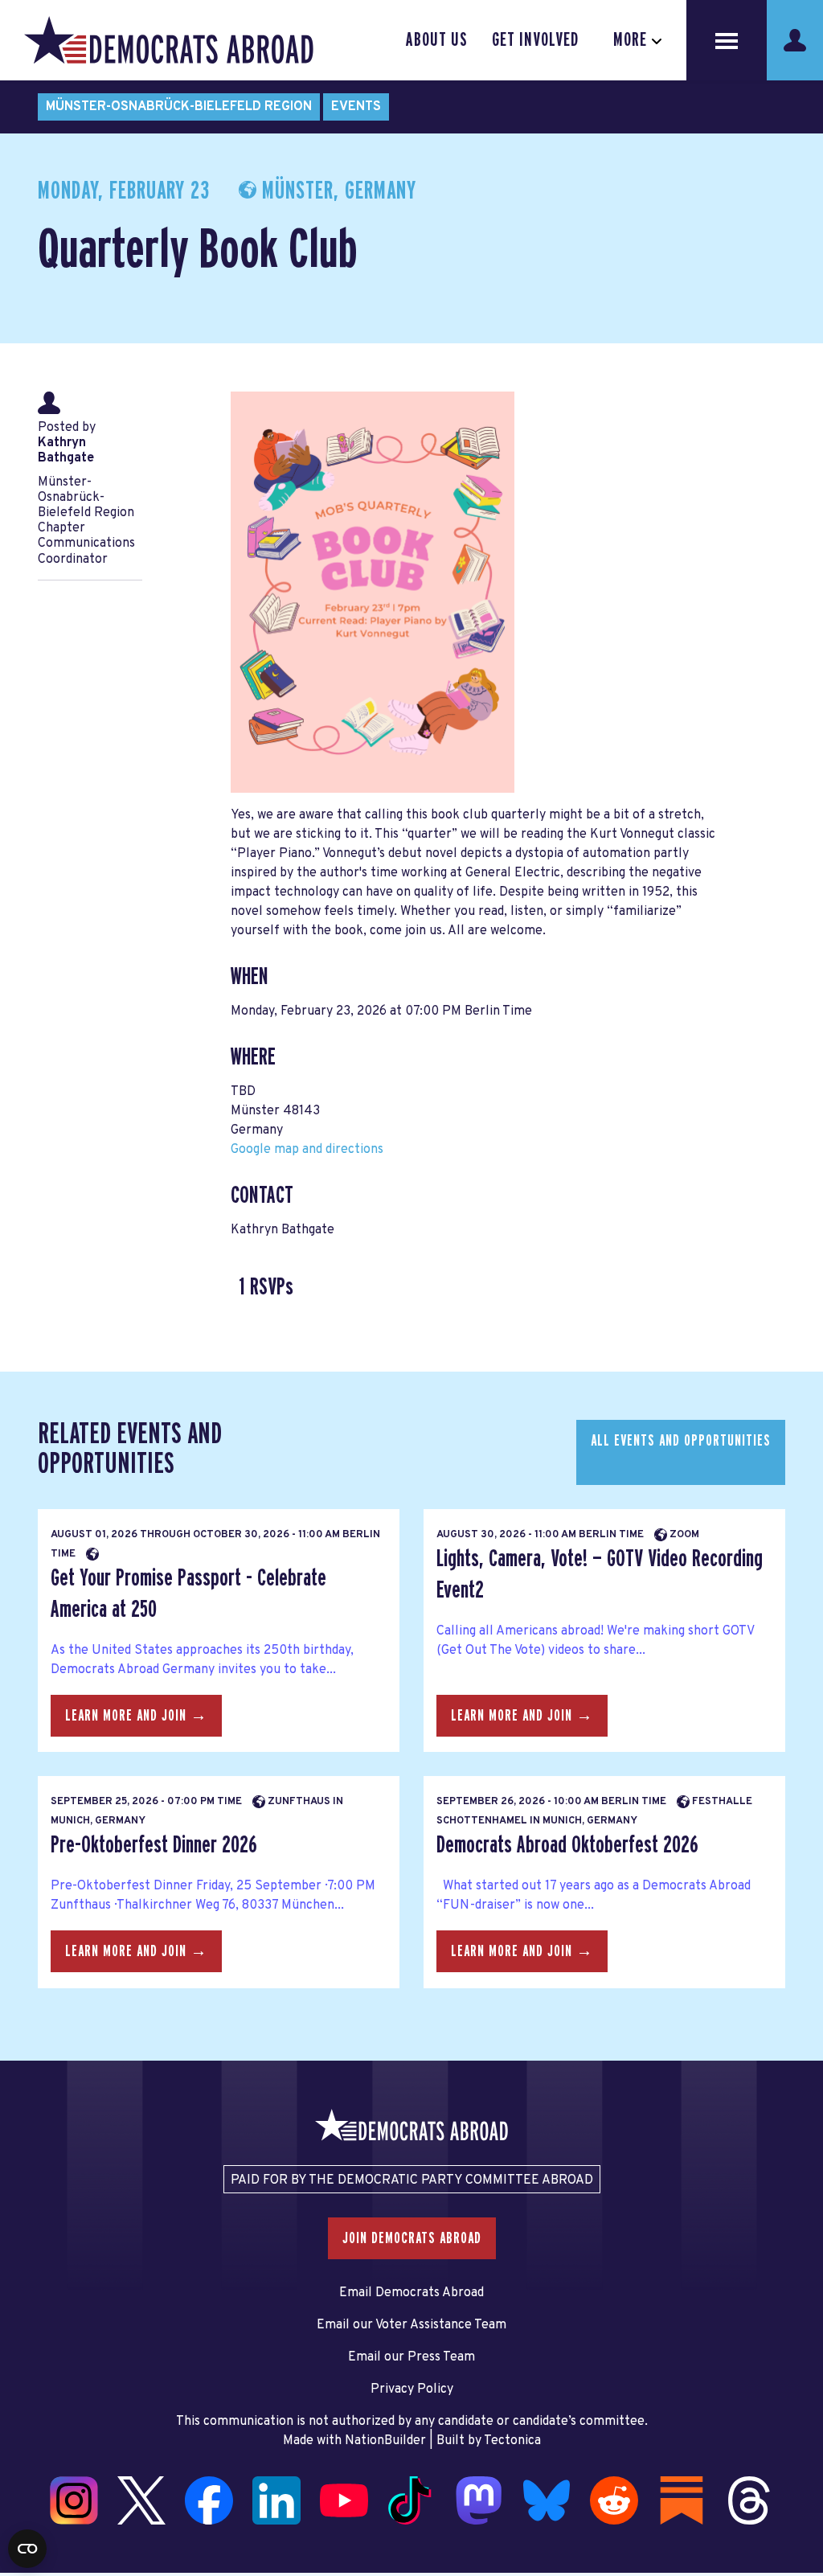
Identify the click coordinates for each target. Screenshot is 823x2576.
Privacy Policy (412, 2389)
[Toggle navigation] (727, 40)
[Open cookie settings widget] (27, 2549)
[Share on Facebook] (17, 2415)
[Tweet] (17, 2449)
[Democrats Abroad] (169, 40)
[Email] (17, 2517)
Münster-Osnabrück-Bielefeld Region (179, 107)
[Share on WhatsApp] (17, 2483)
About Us (437, 40)
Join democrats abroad (412, 2238)
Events (356, 107)
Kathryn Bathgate (66, 451)
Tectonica (512, 2441)
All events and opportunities (681, 1441)
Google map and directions (307, 1150)
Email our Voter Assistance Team (411, 2325)
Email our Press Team (411, 2357)
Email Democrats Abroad (411, 2293)
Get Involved (535, 40)
